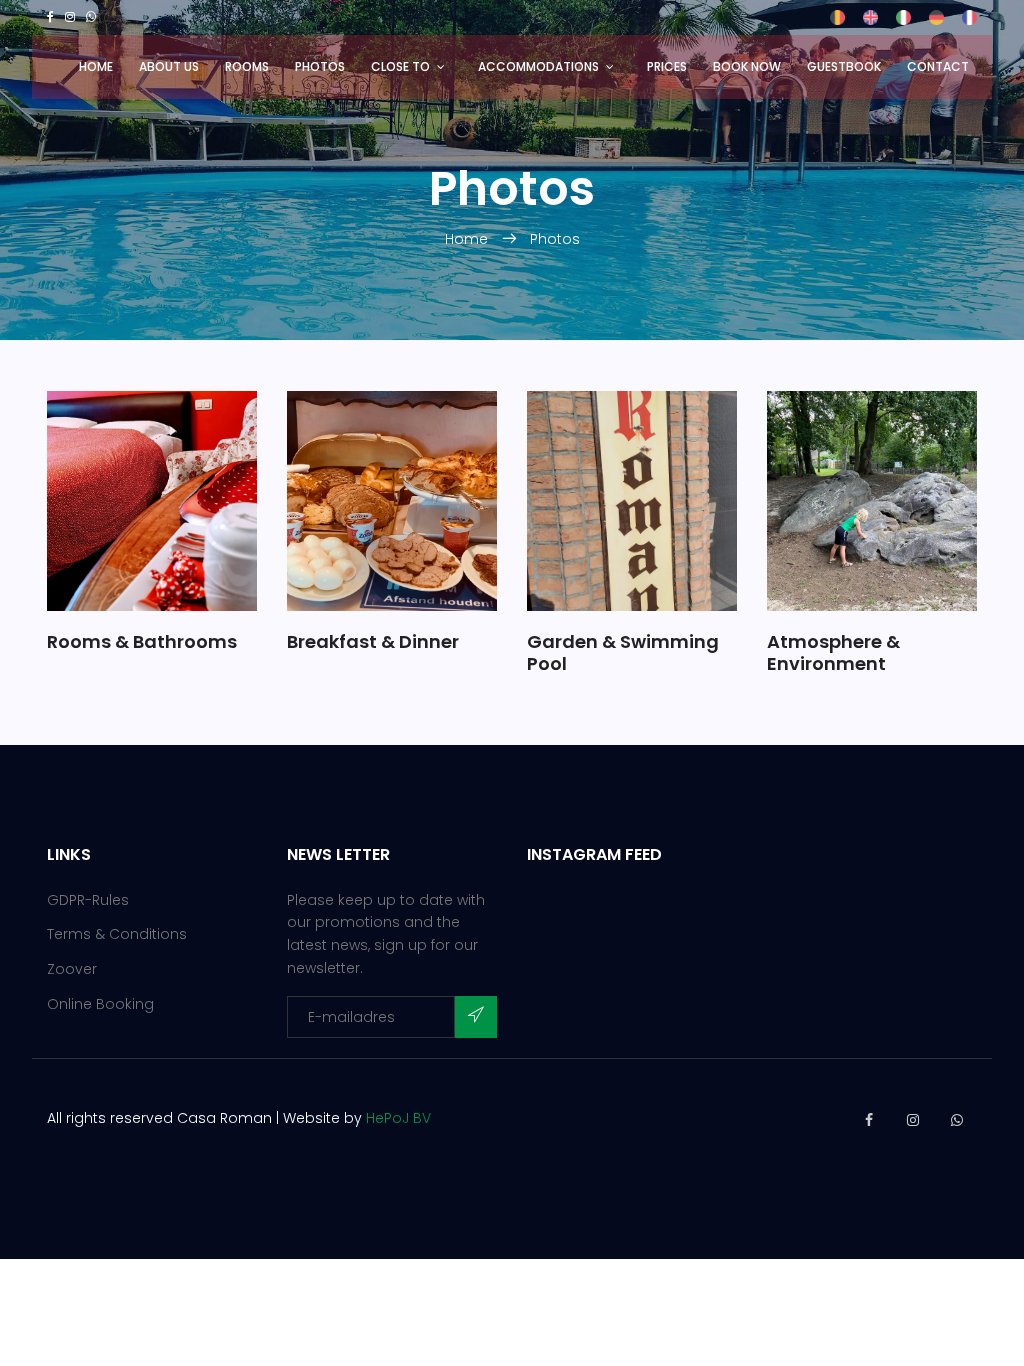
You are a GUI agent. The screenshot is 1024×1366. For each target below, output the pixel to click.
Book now (747, 66)
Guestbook (844, 66)
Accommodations (538, 66)
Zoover (72, 969)
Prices (667, 66)
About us (169, 66)
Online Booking (100, 1004)
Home (96, 66)
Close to (400, 66)
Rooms (247, 66)
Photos (320, 66)
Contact (938, 66)
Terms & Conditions (117, 934)
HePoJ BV (398, 1118)
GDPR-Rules (88, 900)
